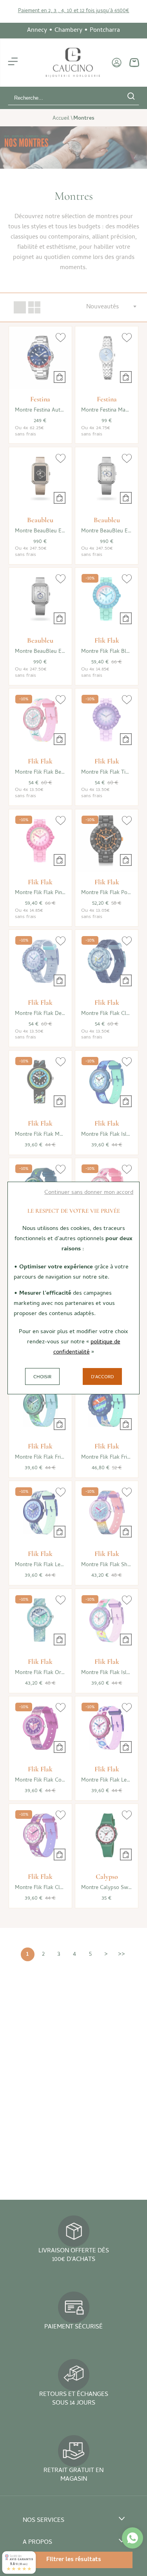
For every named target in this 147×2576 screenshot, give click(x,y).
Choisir (42, 1377)
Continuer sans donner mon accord (89, 1193)
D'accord (102, 1377)
